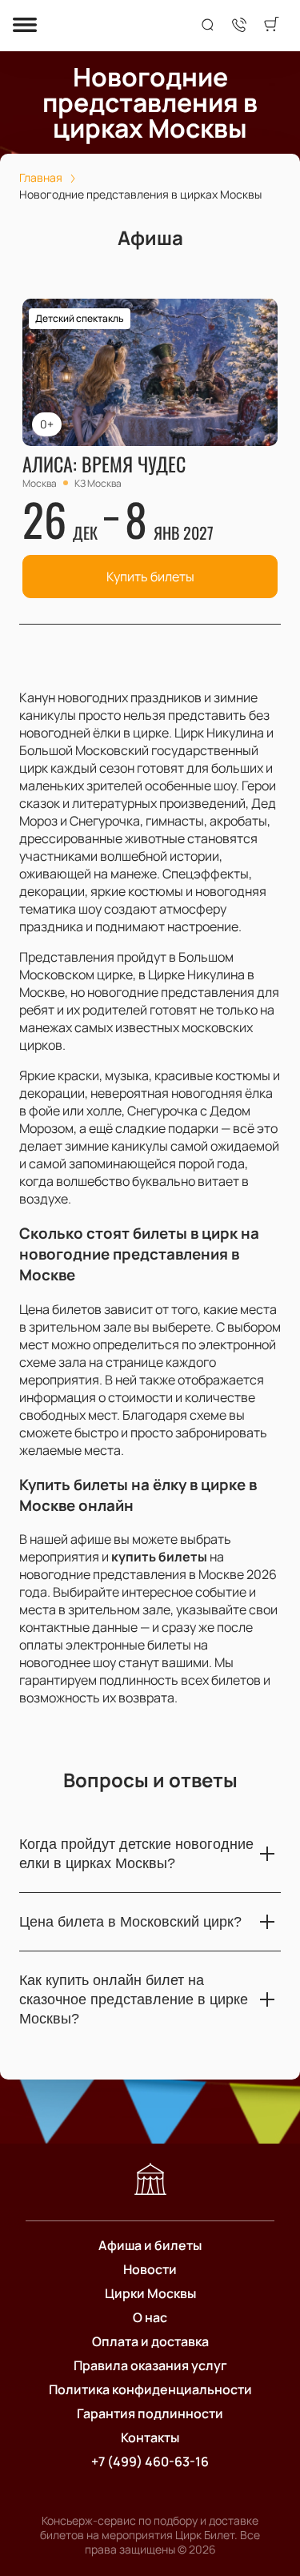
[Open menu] (25, 26)
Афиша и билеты (150, 2245)
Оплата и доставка (150, 2341)
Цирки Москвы (150, 2293)
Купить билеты (150, 577)
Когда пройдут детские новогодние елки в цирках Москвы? (136, 1854)
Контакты (150, 2437)
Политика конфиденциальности (150, 2389)
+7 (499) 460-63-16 (150, 2461)
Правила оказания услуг (150, 2365)
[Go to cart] (271, 26)
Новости (150, 2269)
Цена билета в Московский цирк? (130, 1922)
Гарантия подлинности (150, 2413)
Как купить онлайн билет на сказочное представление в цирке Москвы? (134, 1999)
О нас (150, 2317)
